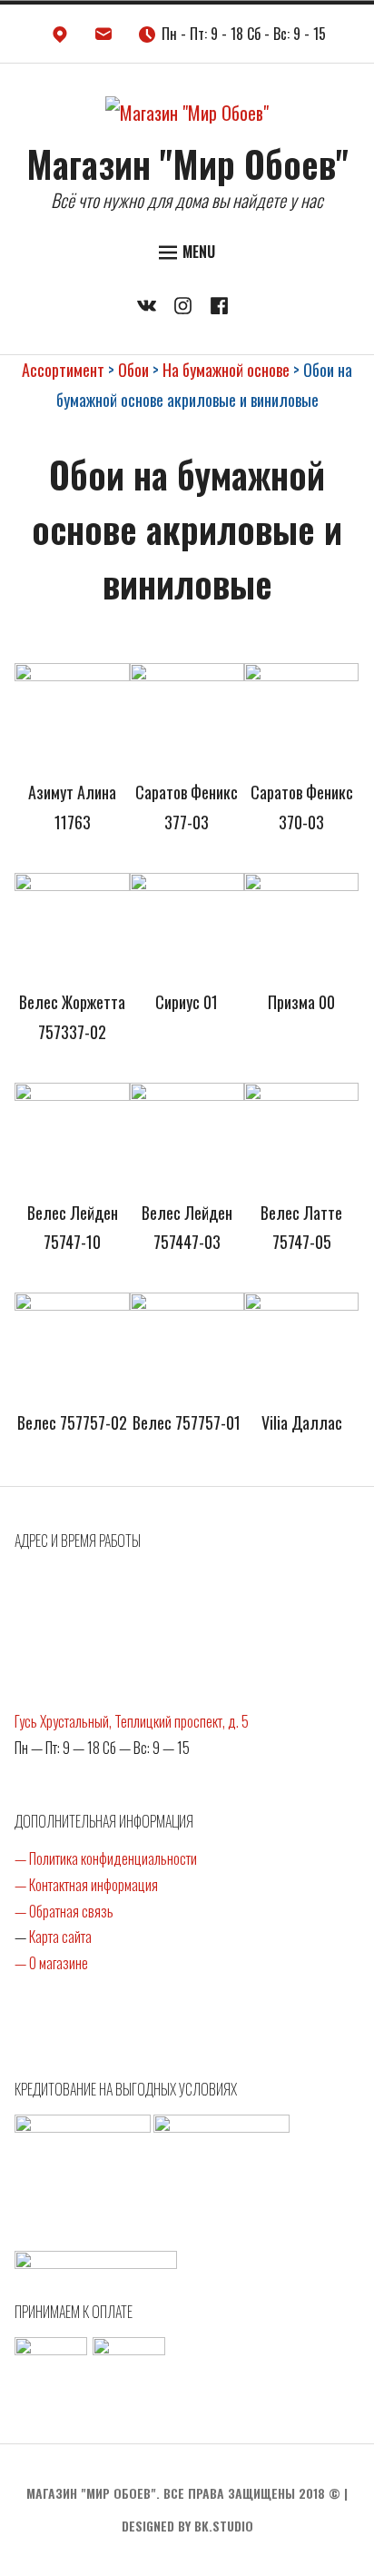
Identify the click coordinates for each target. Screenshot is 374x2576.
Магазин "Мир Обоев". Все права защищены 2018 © (183, 2493)
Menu (199, 252)
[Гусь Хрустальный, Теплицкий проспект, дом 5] (60, 38)
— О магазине (51, 1963)
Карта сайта (60, 1937)
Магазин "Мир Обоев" (187, 163)
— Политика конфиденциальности (106, 1858)
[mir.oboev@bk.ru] (103, 38)
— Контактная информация (86, 1885)
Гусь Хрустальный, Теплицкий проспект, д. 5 (132, 1721)
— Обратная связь (64, 1911)
